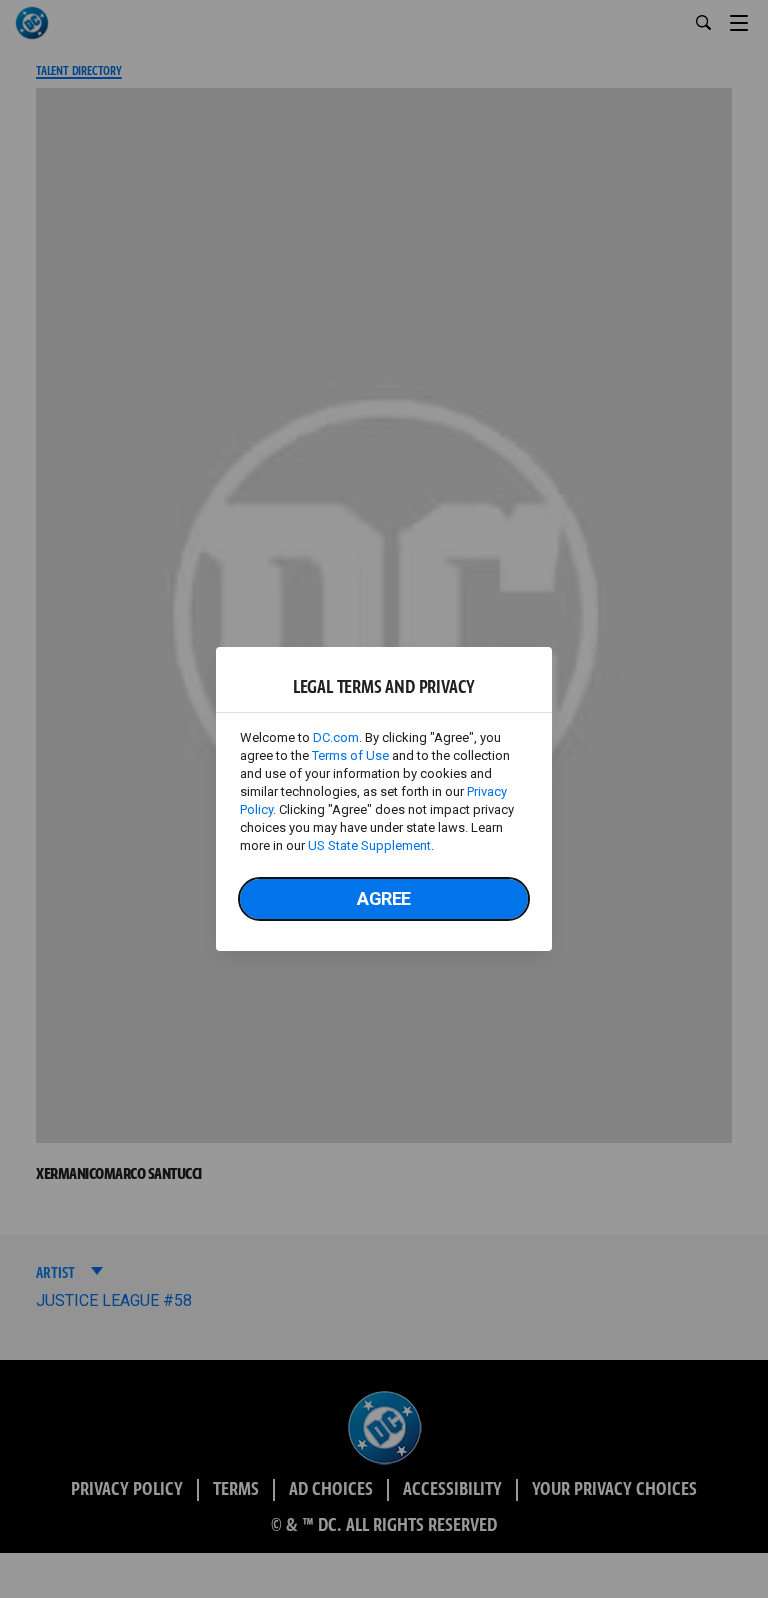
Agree (384, 898)
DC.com (336, 737)
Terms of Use (350, 755)
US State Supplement (369, 845)
